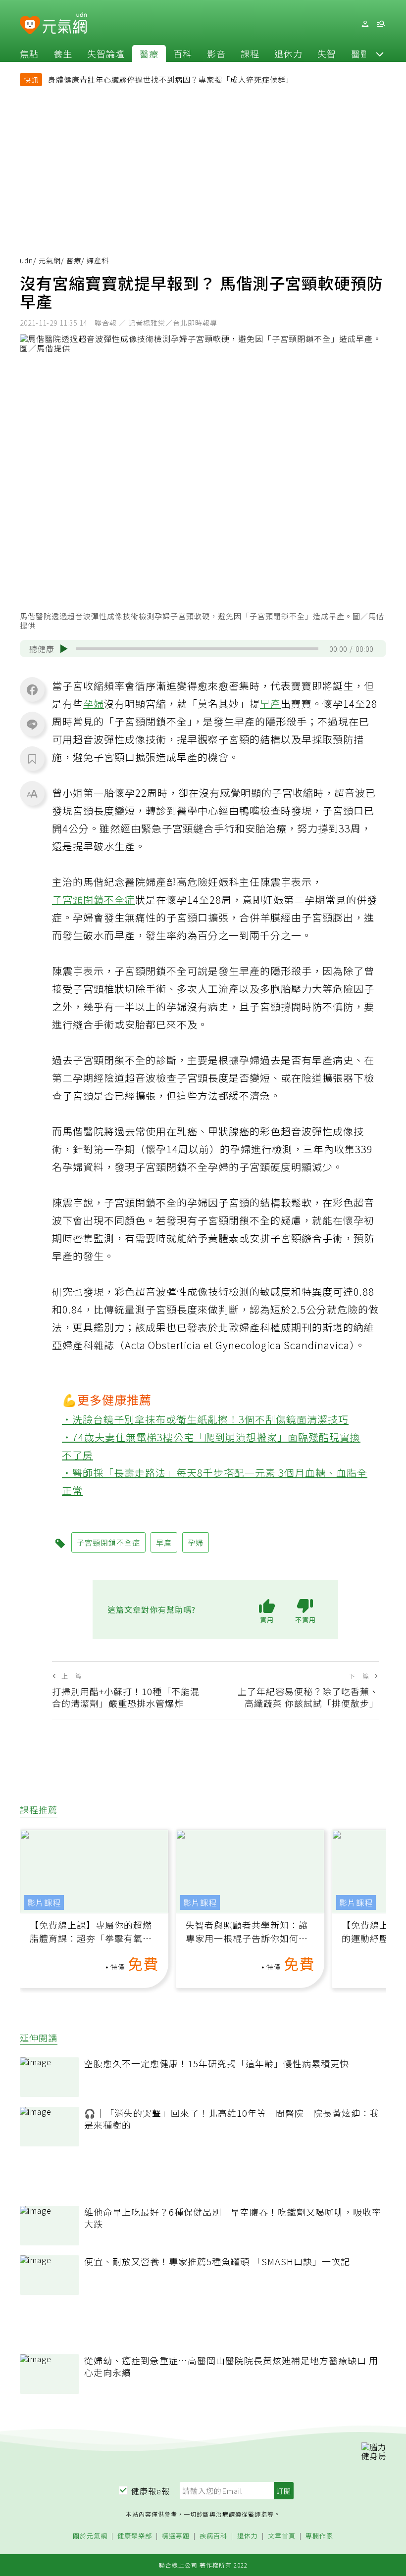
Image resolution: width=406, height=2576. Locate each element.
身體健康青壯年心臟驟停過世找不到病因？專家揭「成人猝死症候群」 (171, 79)
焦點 (29, 53)
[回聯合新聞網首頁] (30, 25)
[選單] (381, 24)
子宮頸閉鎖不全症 (94, 899)
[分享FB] (32, 689)
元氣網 (50, 260)
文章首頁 (282, 2536)
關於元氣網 (90, 2536)
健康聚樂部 (135, 2536)
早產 (270, 704)
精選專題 (176, 2536)
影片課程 (44, 1902)
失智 (327, 53)
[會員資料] (365, 24)
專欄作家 (319, 2536)
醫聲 (360, 53)
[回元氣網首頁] (65, 24)
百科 (183, 53)
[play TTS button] (64, 649)
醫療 (149, 53)
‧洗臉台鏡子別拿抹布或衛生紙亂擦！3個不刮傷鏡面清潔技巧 (205, 1419)
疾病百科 (213, 2536)
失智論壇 (106, 53)
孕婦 (94, 704)
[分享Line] (32, 724)
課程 (250, 53)
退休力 (288, 53)
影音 (216, 53)
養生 (63, 53)
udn (26, 260)
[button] (380, 53)
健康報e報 (151, 2491)
